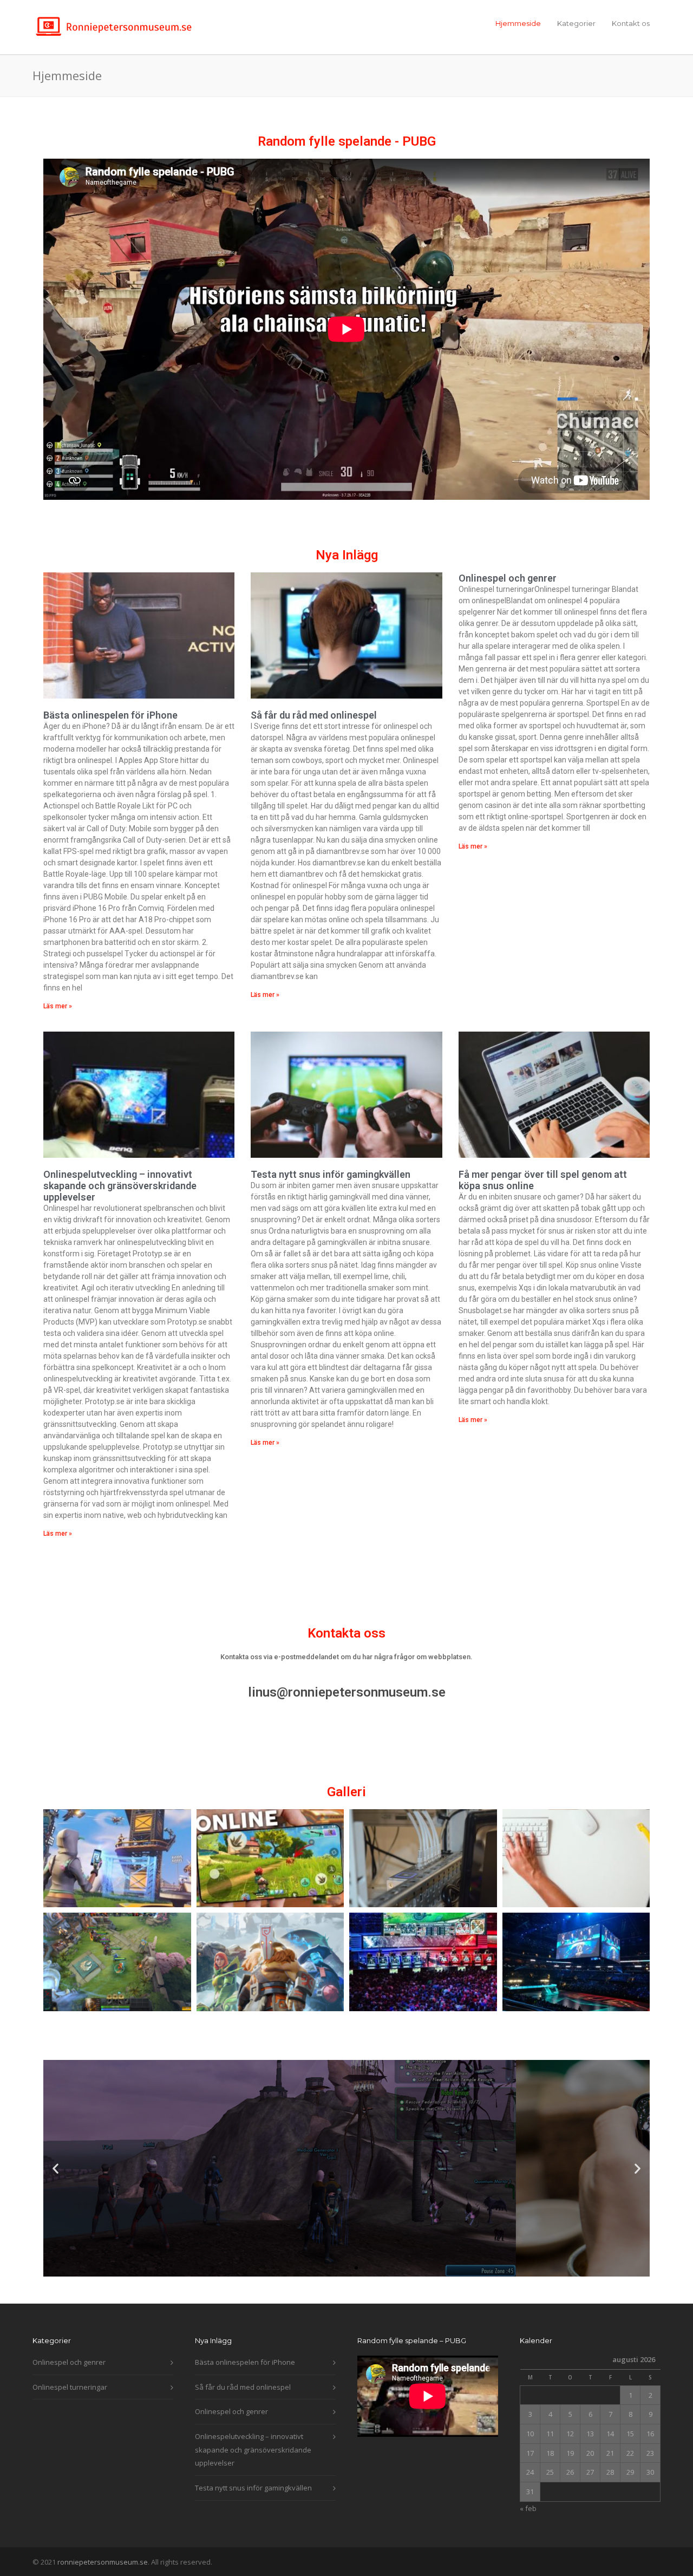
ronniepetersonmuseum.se (103, 2562)
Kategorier (576, 23)
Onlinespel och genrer (508, 578)
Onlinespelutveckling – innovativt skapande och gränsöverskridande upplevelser (120, 1186)
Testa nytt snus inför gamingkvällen (331, 1174)
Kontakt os (631, 23)
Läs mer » (58, 1006)
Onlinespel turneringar (70, 2387)
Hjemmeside (518, 23)
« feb (528, 2508)
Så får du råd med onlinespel (314, 715)
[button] (55, 2168)
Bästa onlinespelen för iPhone (110, 715)
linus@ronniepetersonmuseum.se (347, 1692)
